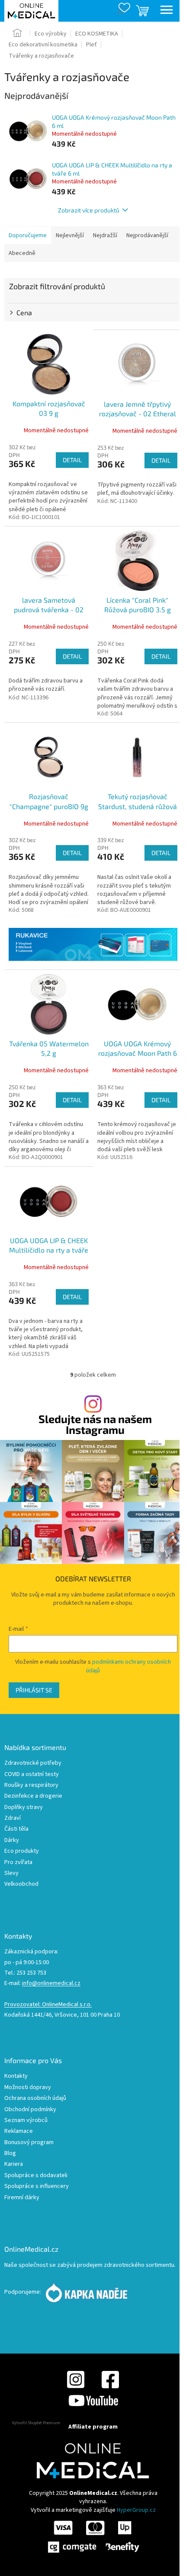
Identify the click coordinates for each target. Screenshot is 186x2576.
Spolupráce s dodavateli (36, 2176)
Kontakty (16, 2076)
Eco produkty (22, 1851)
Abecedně (22, 253)
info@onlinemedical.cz (51, 1983)
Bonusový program (29, 2143)
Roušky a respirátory (31, 1785)
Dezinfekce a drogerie (33, 1796)
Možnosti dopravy (28, 2088)
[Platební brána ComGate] (93, 2537)
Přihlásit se (34, 1690)
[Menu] (167, 11)
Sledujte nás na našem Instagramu (95, 1424)
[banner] (93, 944)
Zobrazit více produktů (89, 210)
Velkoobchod (21, 1884)
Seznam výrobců (26, 2121)
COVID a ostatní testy (32, 1774)
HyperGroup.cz (136, 2510)
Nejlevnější (70, 235)
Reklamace (19, 2131)
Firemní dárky (22, 2198)
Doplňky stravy (24, 1807)
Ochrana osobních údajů (35, 2098)
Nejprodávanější (147, 235)
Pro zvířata (18, 1863)
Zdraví (13, 1818)
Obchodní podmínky (30, 2110)
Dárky (12, 1840)
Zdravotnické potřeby (33, 1763)
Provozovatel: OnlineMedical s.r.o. (48, 2005)
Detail (72, 460)
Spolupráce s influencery (37, 2186)
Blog (10, 2153)
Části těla (16, 1829)
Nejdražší (105, 235)
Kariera (14, 2164)
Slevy (11, 1873)
